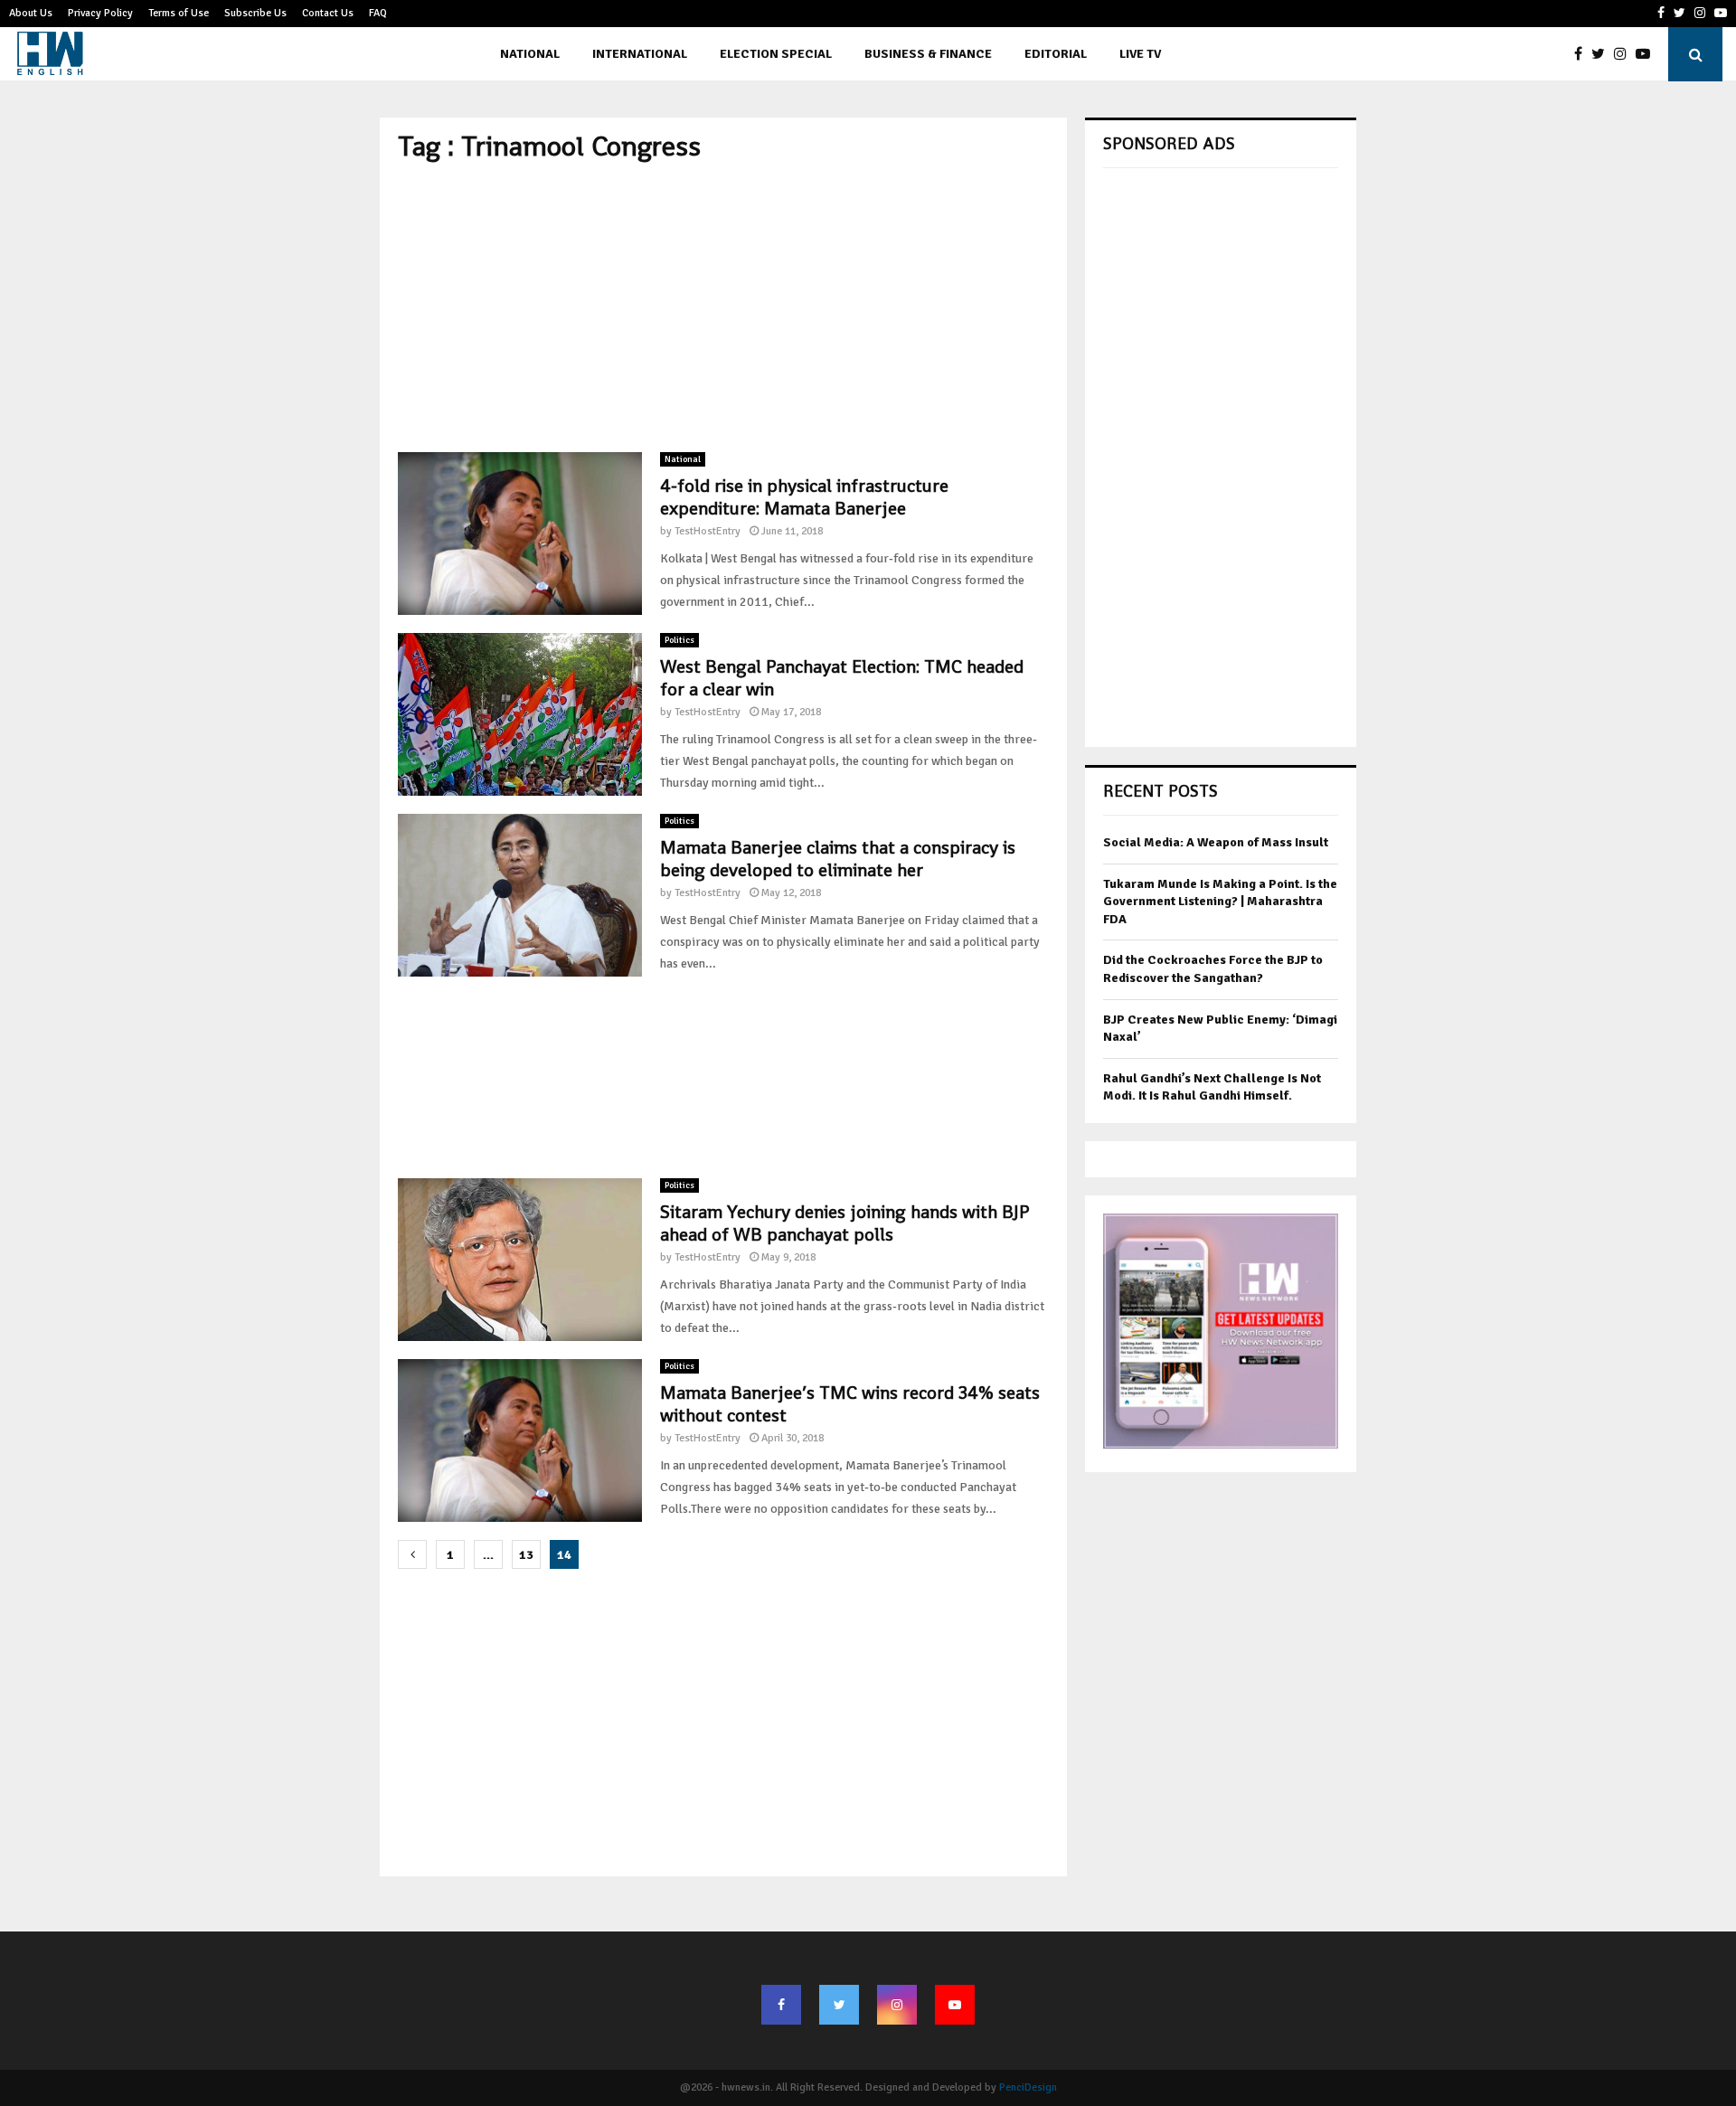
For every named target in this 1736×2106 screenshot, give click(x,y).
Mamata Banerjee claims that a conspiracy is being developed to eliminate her (838, 859)
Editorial (1056, 54)
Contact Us (328, 13)
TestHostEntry (708, 531)
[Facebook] (1583, 54)
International (640, 54)
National (530, 54)
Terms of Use (179, 13)
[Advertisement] (723, 307)
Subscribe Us (255, 13)
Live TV (1140, 54)
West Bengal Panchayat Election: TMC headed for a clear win (842, 678)
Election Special (776, 54)
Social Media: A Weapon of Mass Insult (1216, 842)
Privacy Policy (100, 13)
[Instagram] (1625, 54)
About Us (31, 13)
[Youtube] (1647, 54)
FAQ (378, 13)
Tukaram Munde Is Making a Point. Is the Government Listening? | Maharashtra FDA (1220, 902)
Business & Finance (928, 54)
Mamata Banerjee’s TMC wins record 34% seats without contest (850, 1404)
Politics (679, 640)
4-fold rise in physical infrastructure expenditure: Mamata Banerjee (804, 497)
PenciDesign (1028, 2087)
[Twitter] (1603, 54)
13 (526, 1555)
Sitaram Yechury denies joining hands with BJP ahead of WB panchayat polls (844, 1223)
